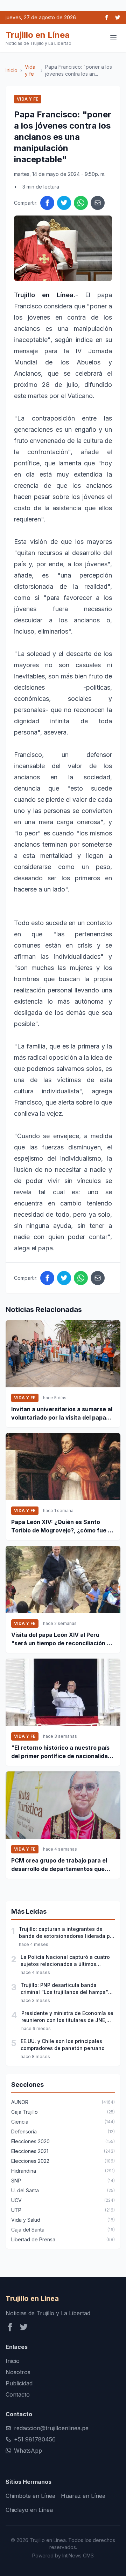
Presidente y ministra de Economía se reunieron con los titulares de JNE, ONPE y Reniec (67, 2017)
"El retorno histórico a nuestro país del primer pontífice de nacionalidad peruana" (61, 1752)
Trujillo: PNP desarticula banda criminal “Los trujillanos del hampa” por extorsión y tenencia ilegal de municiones (64, 1989)
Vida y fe (30, 70)
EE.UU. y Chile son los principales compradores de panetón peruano (63, 2045)
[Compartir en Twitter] (64, 203)
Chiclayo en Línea (29, 2510)
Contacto (18, 2394)
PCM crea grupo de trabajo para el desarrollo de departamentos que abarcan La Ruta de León (59, 1865)
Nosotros (18, 2372)
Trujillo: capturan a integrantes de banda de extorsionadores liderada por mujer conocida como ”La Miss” (67, 1933)
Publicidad (19, 2383)
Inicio (12, 70)
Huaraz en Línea (83, 2496)
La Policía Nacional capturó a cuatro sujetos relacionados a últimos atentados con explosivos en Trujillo (65, 1961)
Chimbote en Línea (30, 2496)
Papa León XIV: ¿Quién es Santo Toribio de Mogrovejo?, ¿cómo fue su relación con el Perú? (63, 1526)
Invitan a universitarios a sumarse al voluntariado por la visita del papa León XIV (62, 1414)
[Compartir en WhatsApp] (81, 203)
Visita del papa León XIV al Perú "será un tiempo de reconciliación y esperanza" (61, 1639)
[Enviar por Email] (98, 203)
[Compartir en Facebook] (47, 203)
